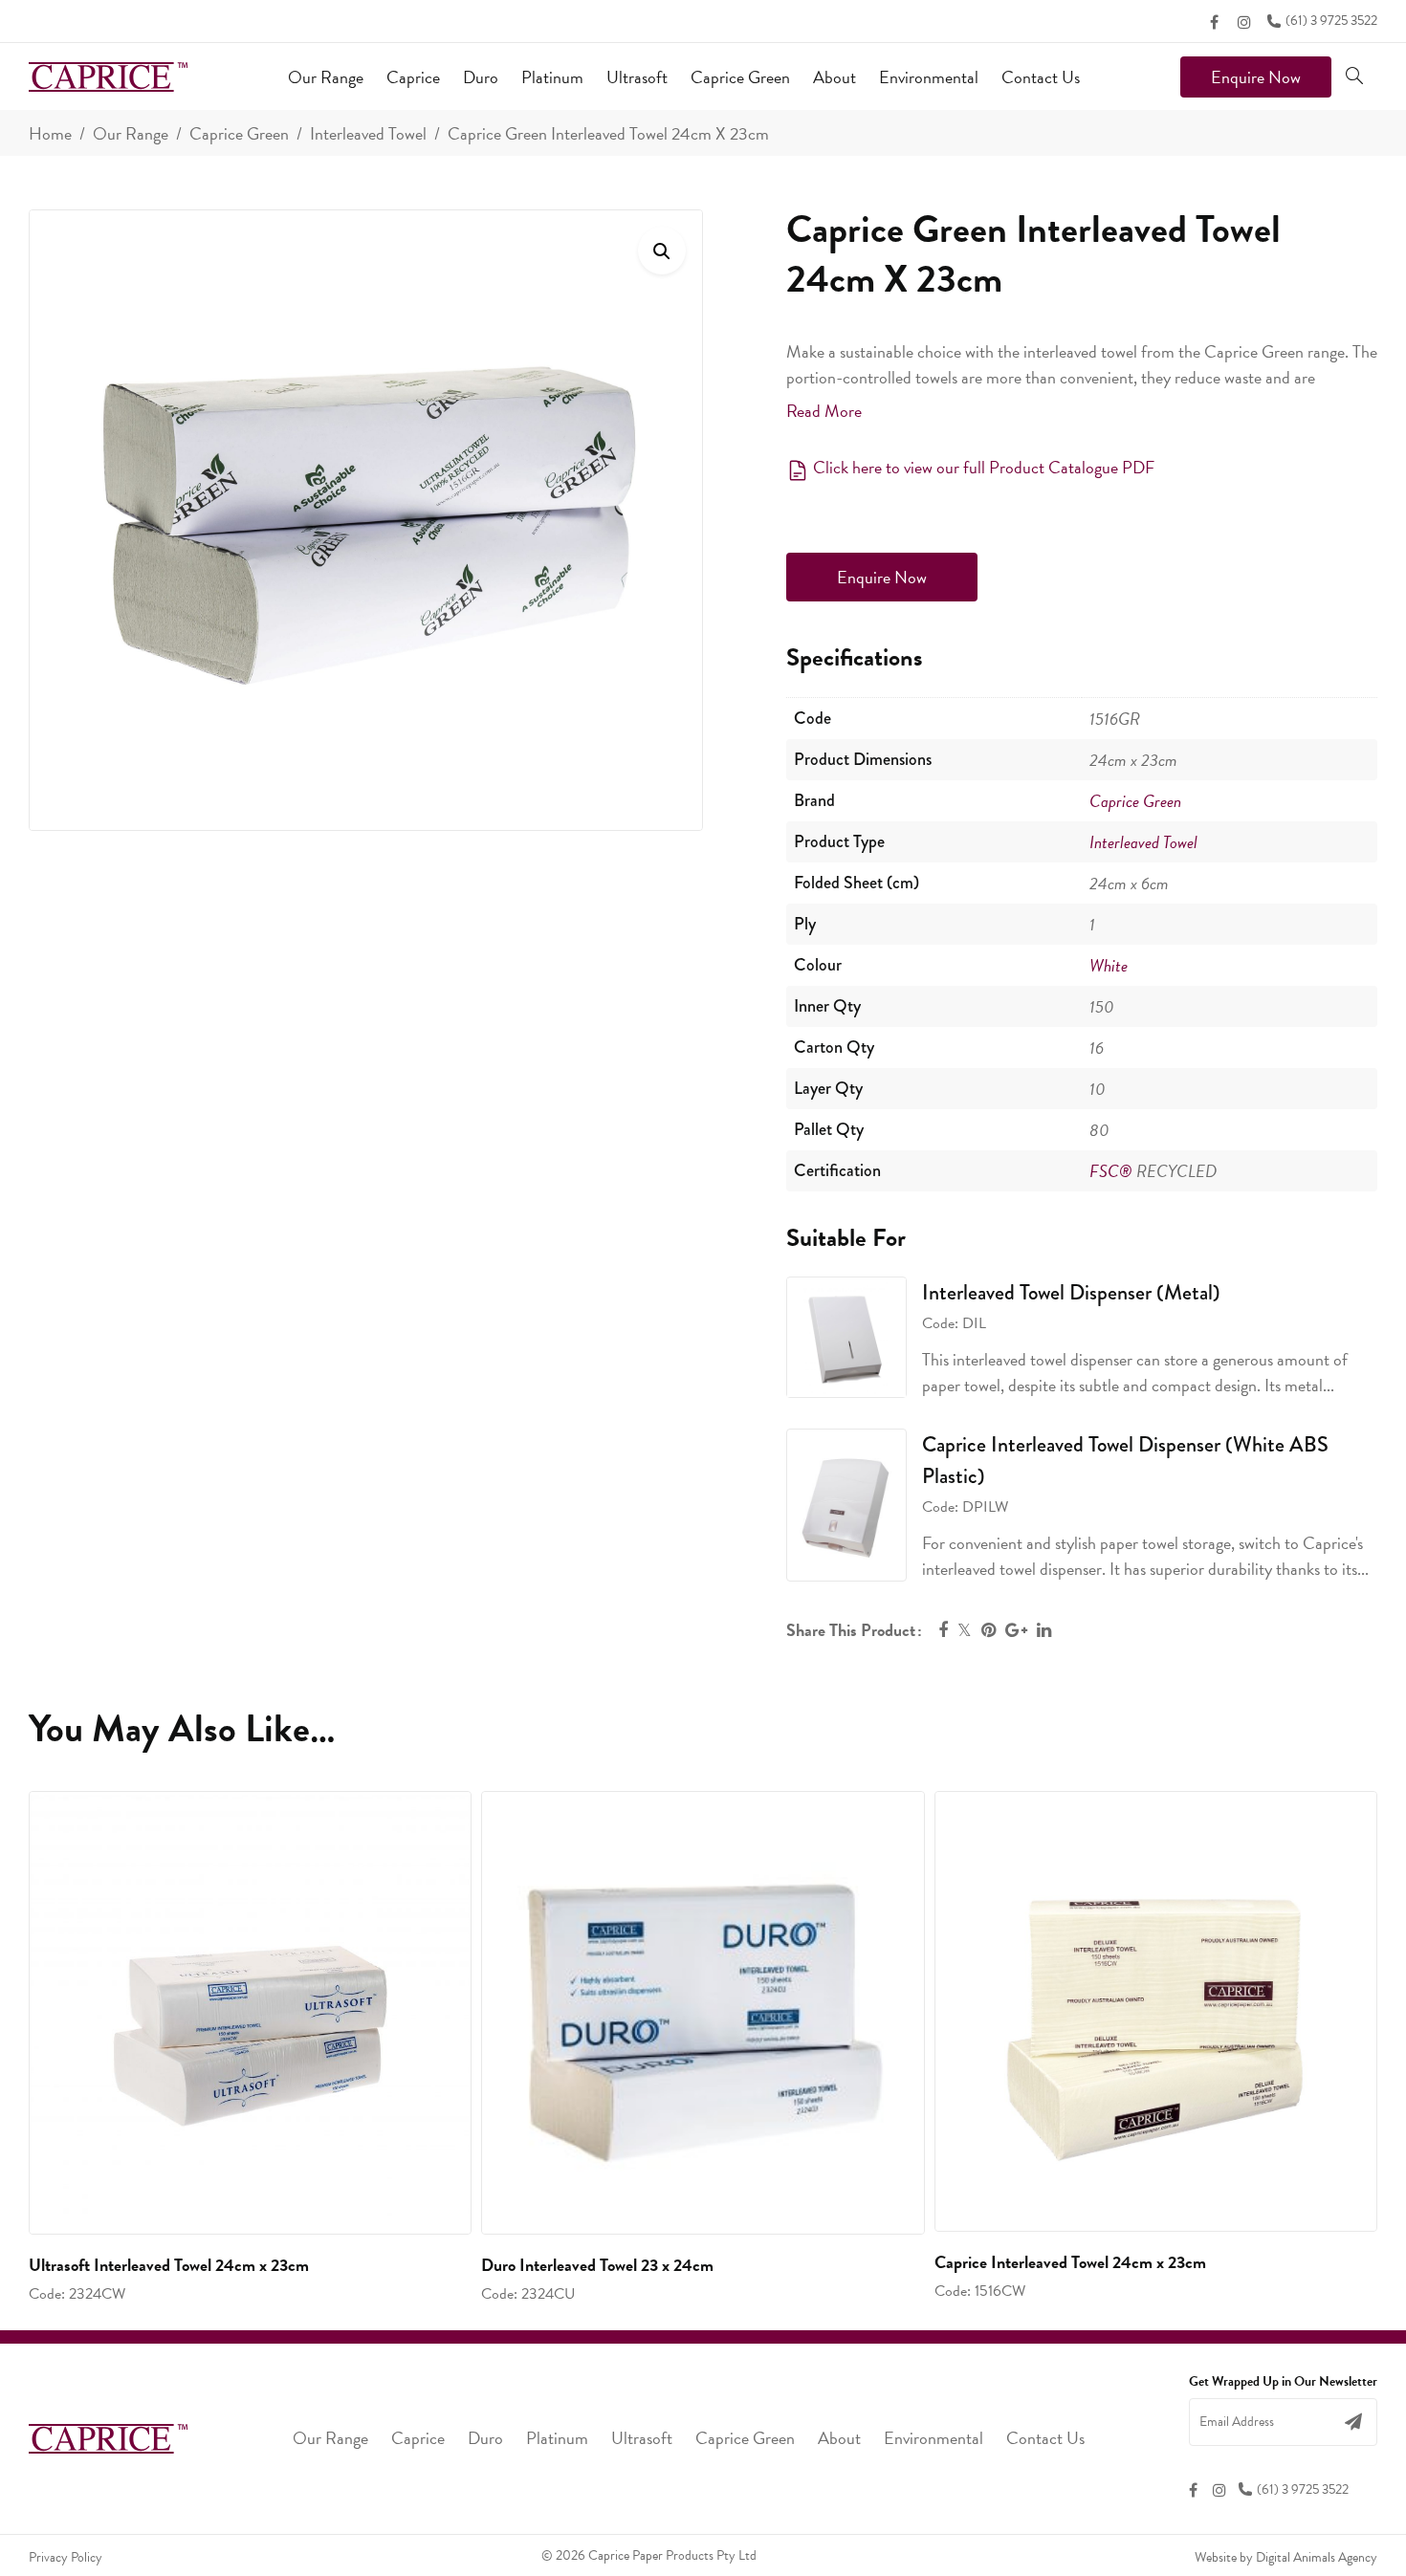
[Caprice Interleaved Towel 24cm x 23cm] (1156, 2011)
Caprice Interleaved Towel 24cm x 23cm (1070, 2262)
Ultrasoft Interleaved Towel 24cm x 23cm (169, 2265)
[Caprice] (108, 77)
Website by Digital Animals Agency (1286, 2557)
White (1109, 965)
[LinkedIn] (1044, 1630)
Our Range (131, 133)
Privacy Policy (66, 2557)
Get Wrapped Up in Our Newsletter (1283, 2382)
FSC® (1111, 1171)
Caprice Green (239, 133)
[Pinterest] (989, 1630)
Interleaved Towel (368, 133)
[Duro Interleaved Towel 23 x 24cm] (703, 2012)
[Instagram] (1244, 22)
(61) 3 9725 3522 (1331, 21)
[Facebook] (1214, 22)
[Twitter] (965, 1630)
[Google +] (1016, 1630)
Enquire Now (1256, 77)
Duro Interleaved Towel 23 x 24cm (597, 2265)
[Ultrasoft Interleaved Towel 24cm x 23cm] (250, 2012)
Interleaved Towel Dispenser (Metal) (1071, 1292)
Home (50, 133)
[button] (662, 251)
